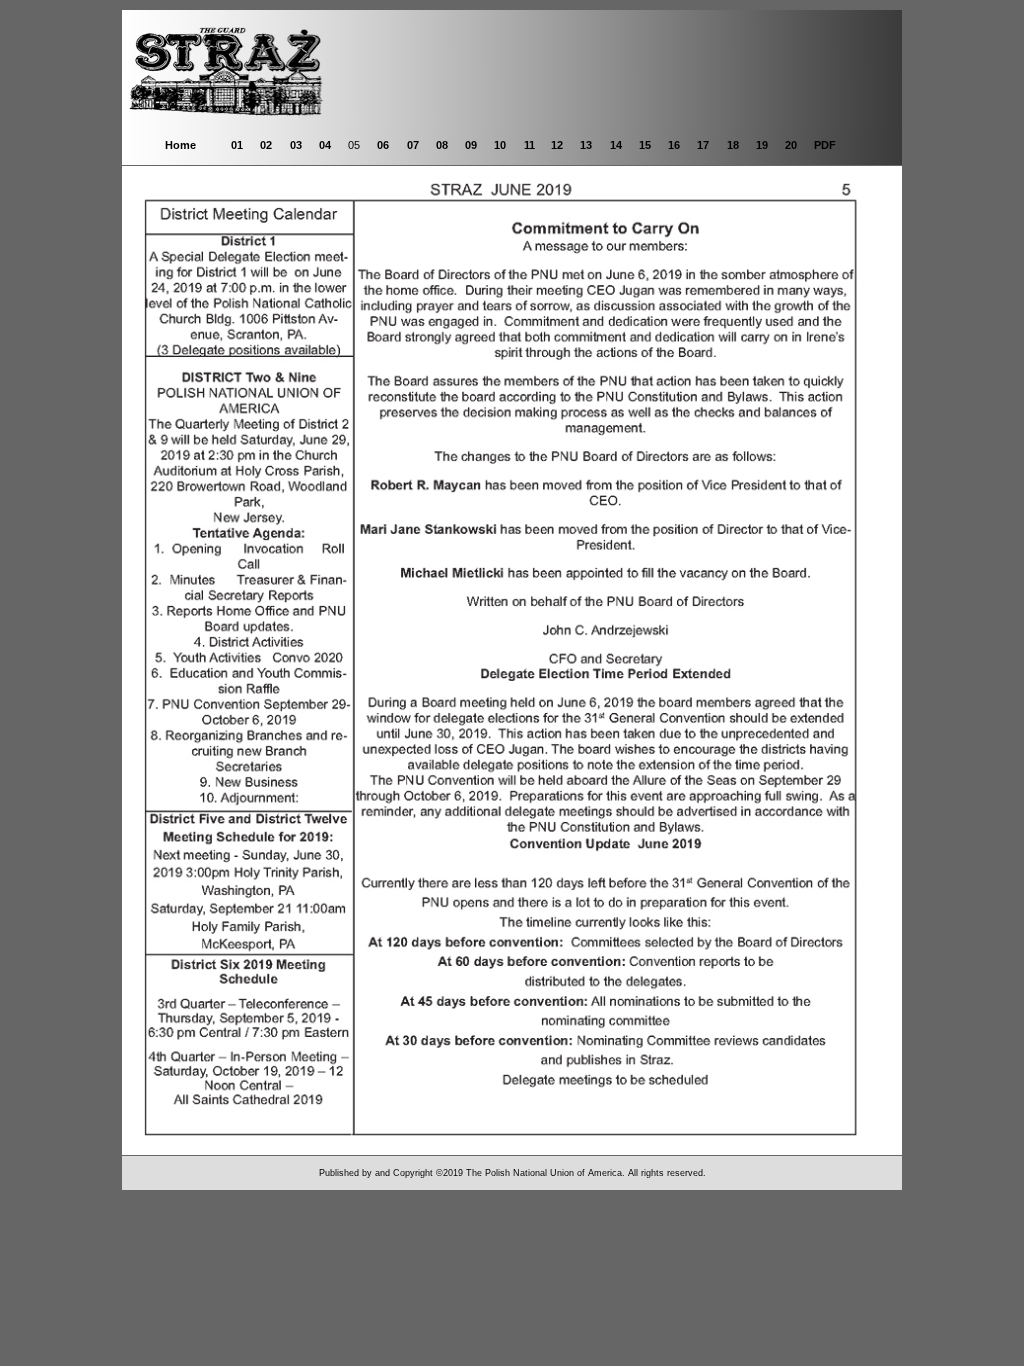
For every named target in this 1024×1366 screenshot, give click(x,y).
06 (383, 145)
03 (296, 145)
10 (500, 145)
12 (557, 145)
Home (180, 145)
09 (471, 145)
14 (616, 145)
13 (586, 145)
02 (266, 145)
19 (762, 145)
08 (442, 145)
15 (645, 145)
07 (413, 145)
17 (703, 145)
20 (791, 145)
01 (237, 145)
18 (733, 145)
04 (325, 145)
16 (674, 145)
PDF (825, 145)
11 (529, 145)
